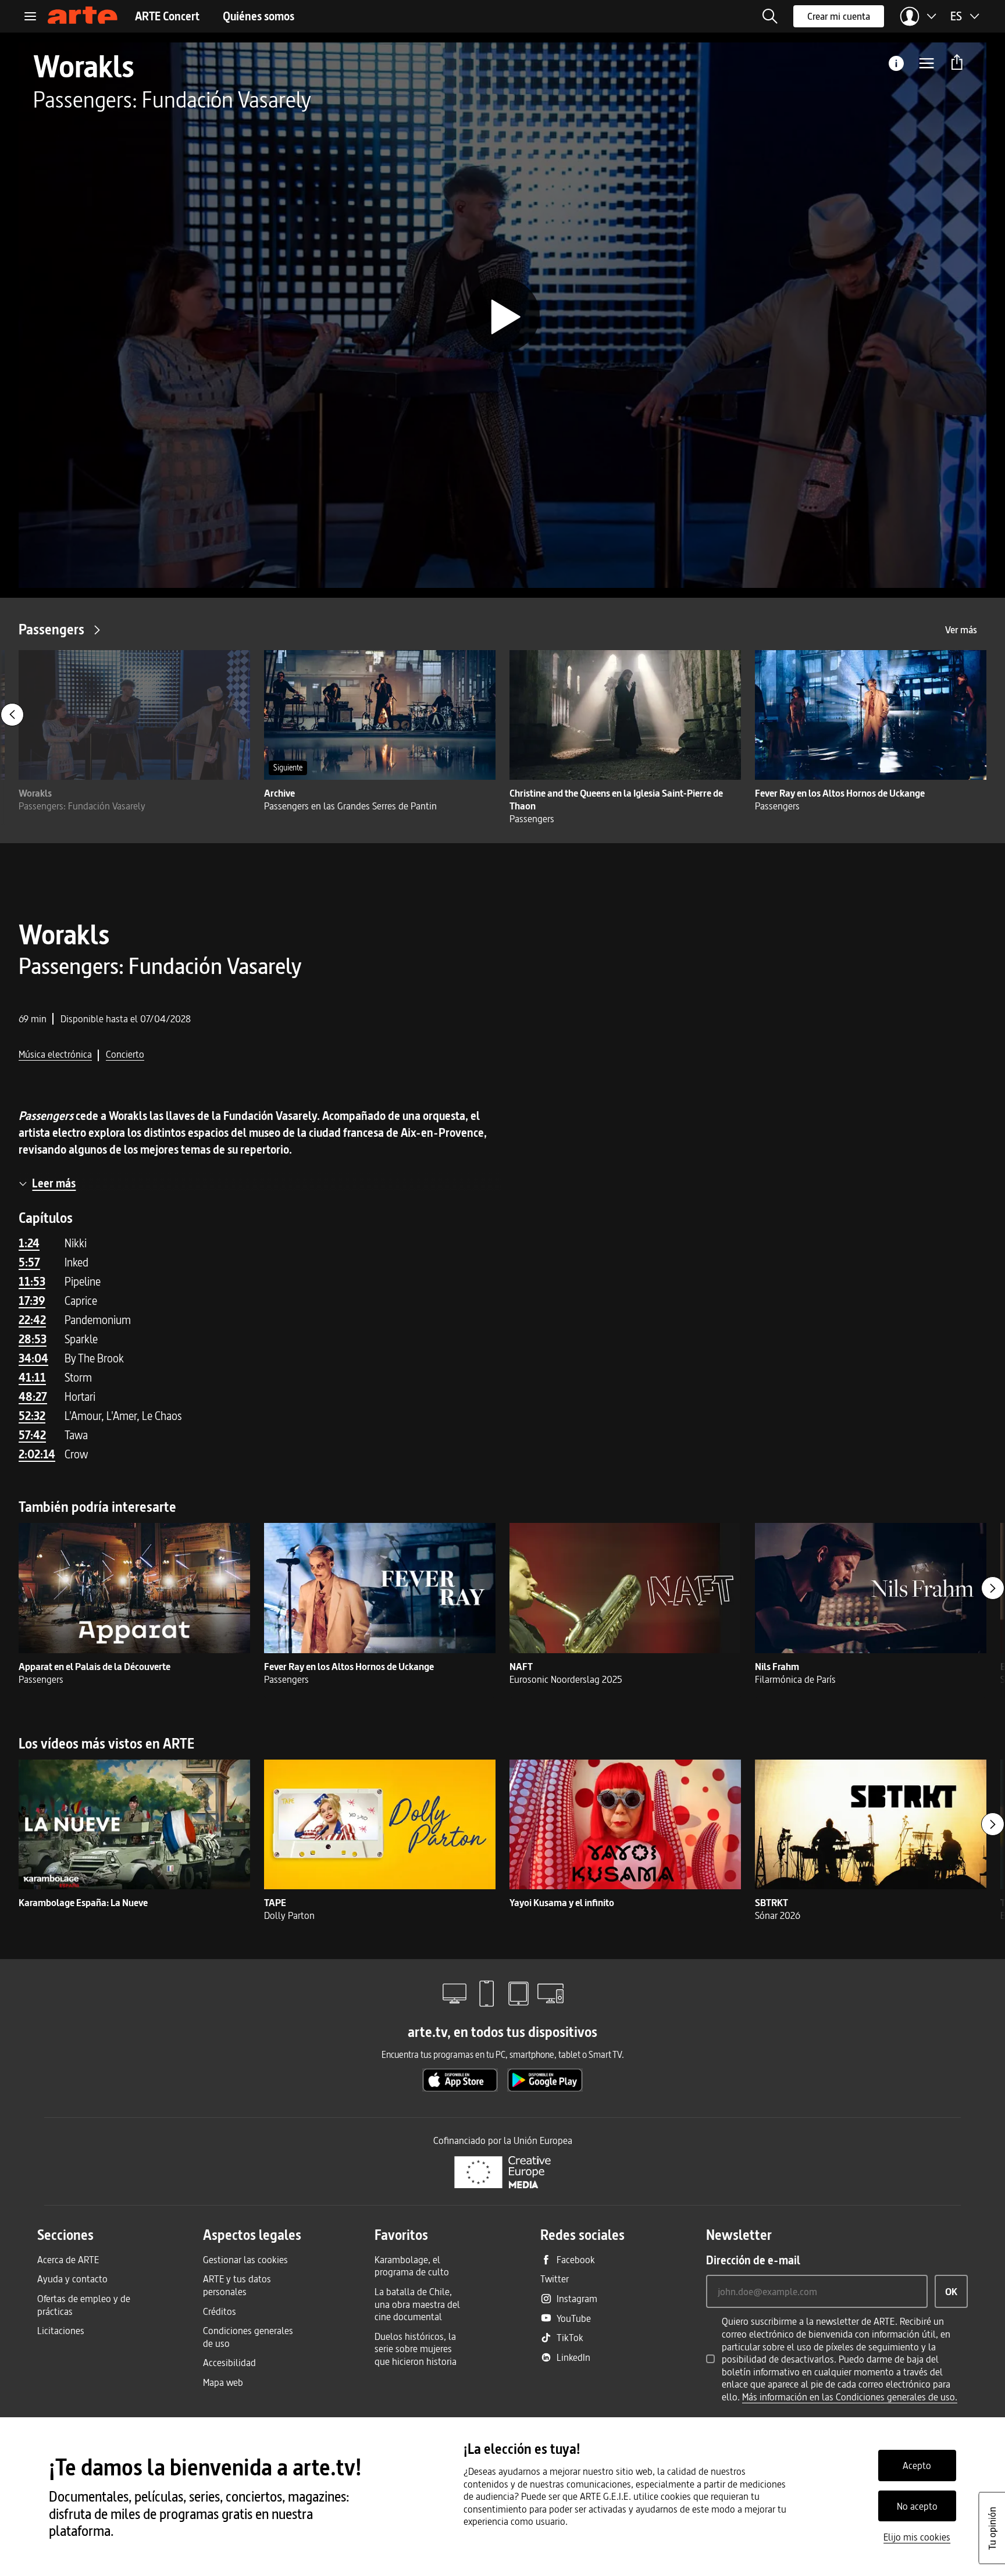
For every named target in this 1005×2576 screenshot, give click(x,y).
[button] (770, 16)
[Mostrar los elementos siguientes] (993, 1588)
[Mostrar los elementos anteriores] (12, 715)
